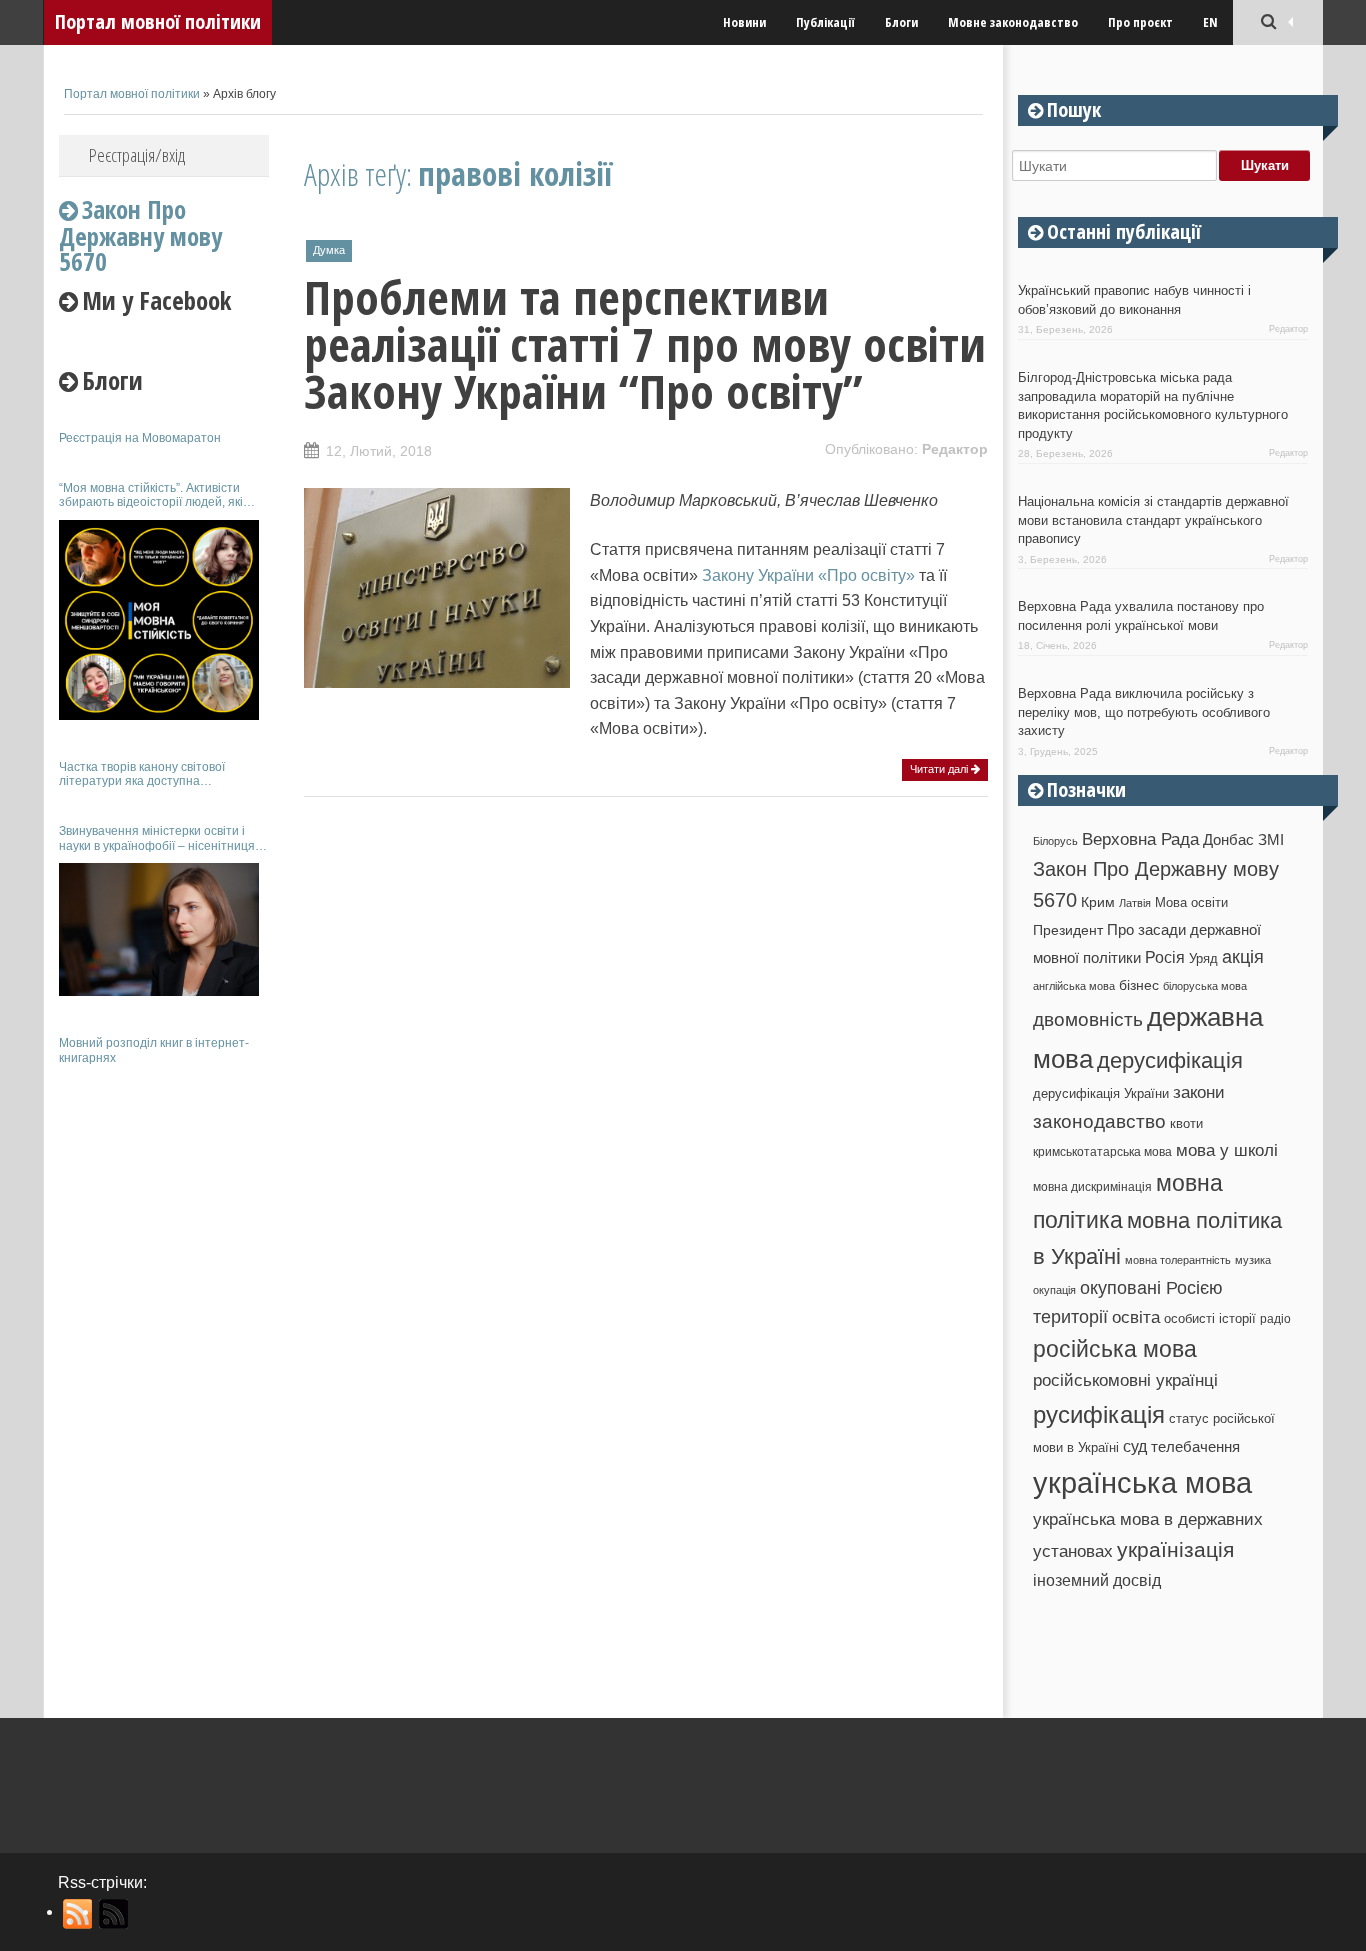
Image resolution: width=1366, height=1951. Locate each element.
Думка (329, 250)
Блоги (901, 22)
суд (1135, 1446)
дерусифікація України (1101, 1093)
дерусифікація (1170, 1060)
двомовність (1088, 1019)
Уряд (1203, 958)
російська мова (1115, 1349)
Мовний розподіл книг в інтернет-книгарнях (154, 1050)
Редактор (955, 449)
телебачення (1195, 1447)
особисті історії (1210, 1318)
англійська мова (1074, 986)
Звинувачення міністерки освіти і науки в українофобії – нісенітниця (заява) (157, 838)
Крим (1098, 902)
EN (1210, 22)
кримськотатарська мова (1102, 1151)
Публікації (825, 22)
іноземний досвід (1097, 1580)
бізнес (1139, 985)
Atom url (114, 1914)
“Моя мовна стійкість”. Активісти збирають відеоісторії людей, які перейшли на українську (151, 495)
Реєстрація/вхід (137, 155)
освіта (1136, 1317)
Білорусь (1055, 841)
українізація (1175, 1549)
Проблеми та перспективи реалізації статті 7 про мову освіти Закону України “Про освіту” (645, 344)
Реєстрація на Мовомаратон (140, 438)
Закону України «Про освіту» (808, 575)
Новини (744, 22)
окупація (1054, 1290)
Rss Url (78, 1914)
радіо (1275, 1319)
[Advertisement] (164, 1378)
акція (1243, 957)
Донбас (1228, 840)
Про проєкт (1140, 22)
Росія (1165, 957)
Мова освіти (1191, 902)
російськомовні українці (1125, 1380)
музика (1253, 1260)
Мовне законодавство (1013, 22)
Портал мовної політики (158, 21)
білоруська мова (1205, 986)
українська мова (1142, 1482)
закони (1199, 1092)
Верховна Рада (1140, 839)
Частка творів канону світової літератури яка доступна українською (142, 774)
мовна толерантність (1178, 1260)
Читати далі (940, 769)
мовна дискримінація (1092, 1186)
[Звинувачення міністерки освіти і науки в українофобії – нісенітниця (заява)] (159, 929)
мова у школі (1227, 1150)
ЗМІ (1271, 840)
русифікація (1099, 1414)
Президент (1068, 930)
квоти (1186, 1123)
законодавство (1099, 1121)
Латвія (1135, 903)
